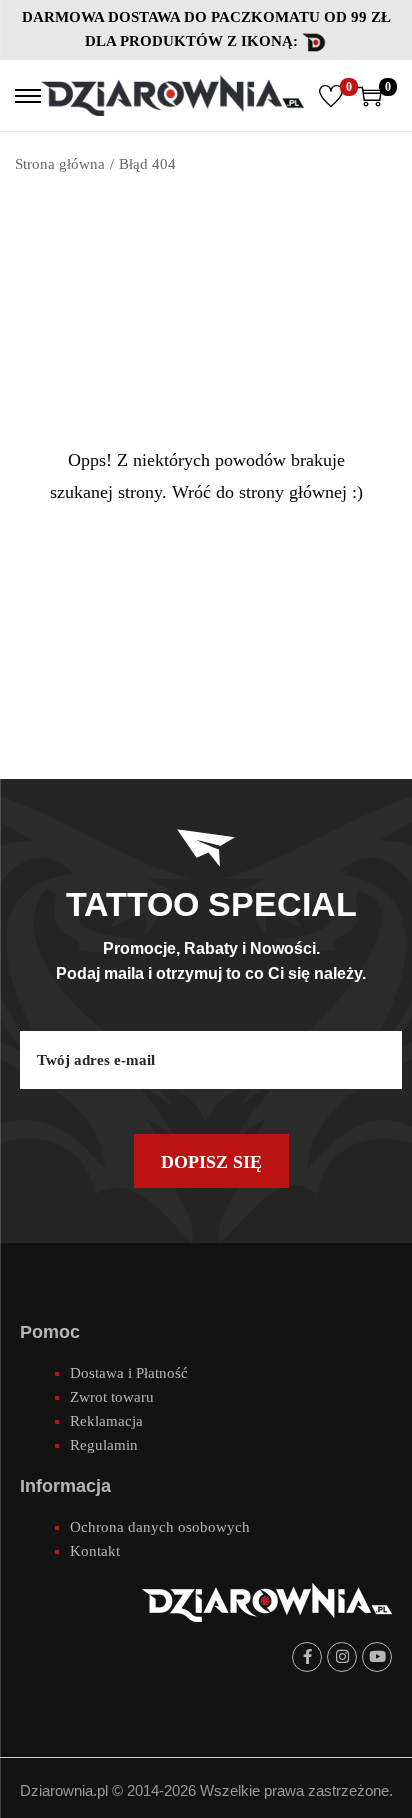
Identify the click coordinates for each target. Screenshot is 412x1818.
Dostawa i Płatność (129, 1373)
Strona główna (60, 164)
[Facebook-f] (307, 1657)
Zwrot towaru (112, 1397)
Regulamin (104, 1445)
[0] (331, 96)
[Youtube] (377, 1657)
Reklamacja (106, 1421)
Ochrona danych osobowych (160, 1527)
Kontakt (95, 1551)
